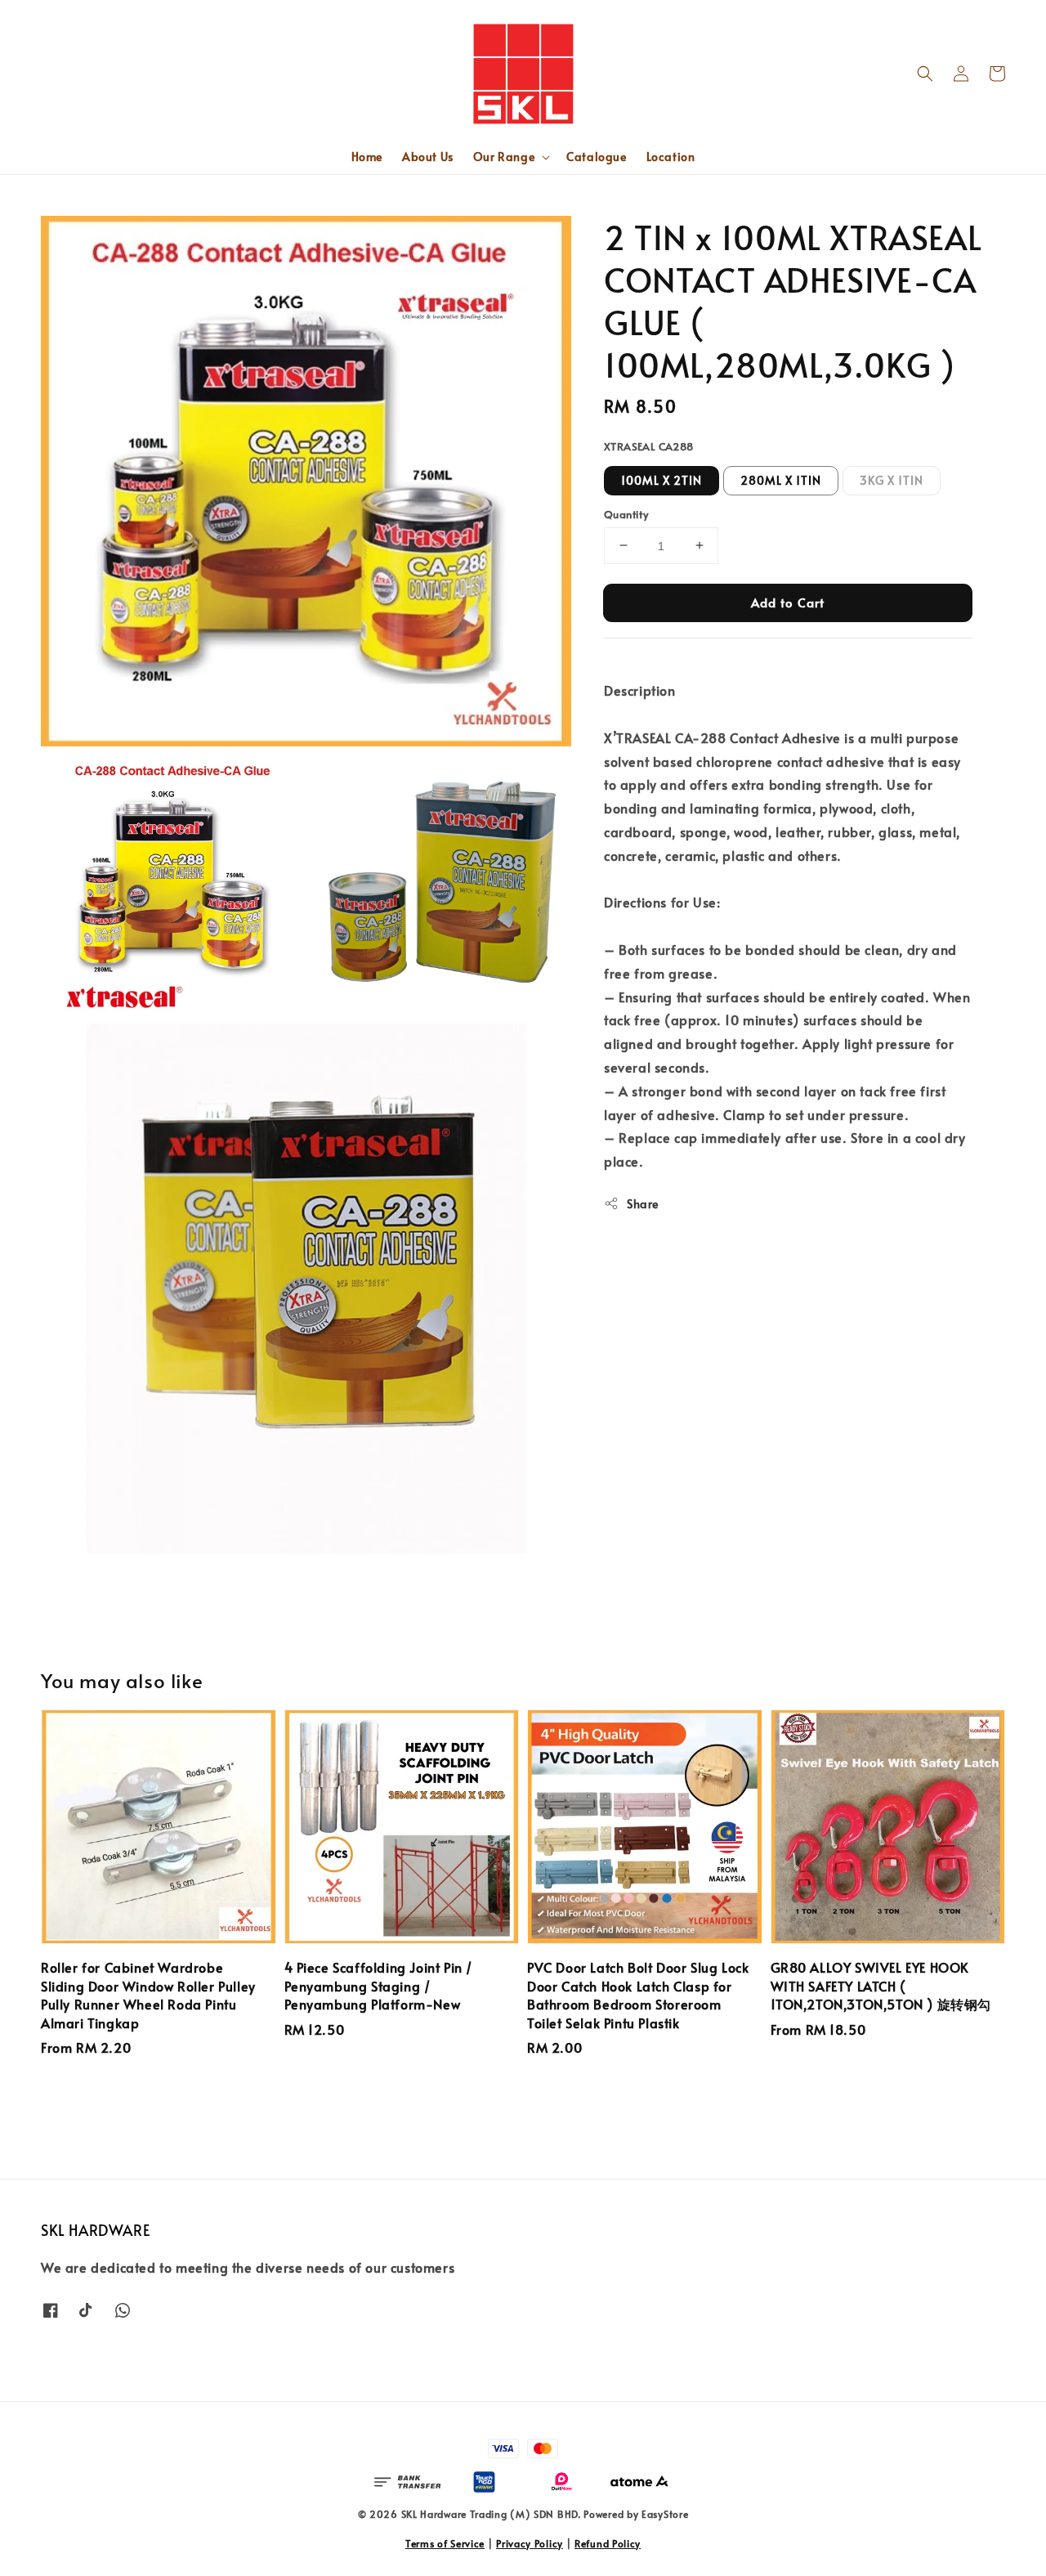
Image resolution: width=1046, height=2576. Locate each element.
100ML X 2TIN (662, 479)
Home (367, 157)
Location (671, 157)
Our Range (504, 157)
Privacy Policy (530, 2543)
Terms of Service (445, 2543)
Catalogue (596, 157)
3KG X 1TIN (892, 479)
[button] (925, 74)
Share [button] (643, 1203)
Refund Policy (608, 2543)
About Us (428, 157)
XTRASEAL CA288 (649, 446)
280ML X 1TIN (781, 479)
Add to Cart (788, 601)
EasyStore (665, 2514)
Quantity (626, 513)
